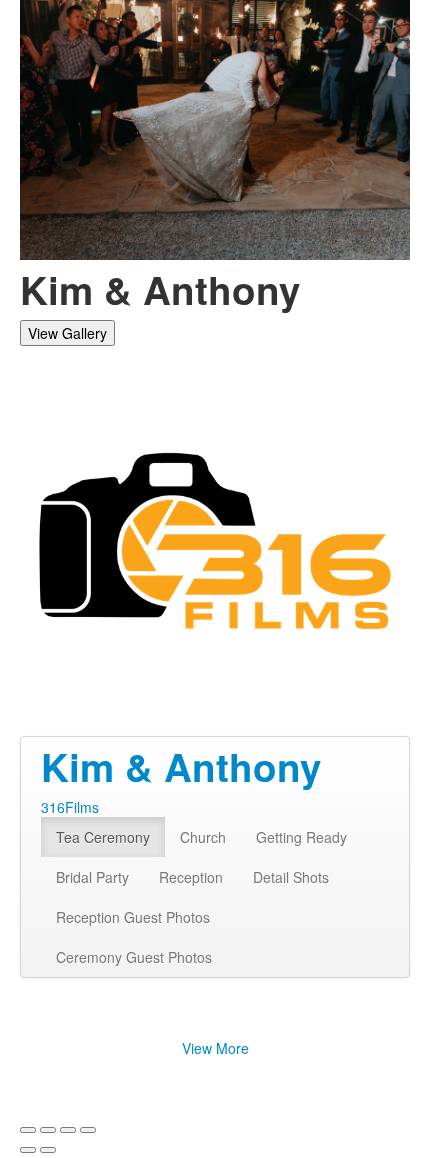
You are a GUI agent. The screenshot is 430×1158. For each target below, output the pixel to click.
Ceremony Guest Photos (134, 957)
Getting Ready (301, 837)
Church (203, 837)
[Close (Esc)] (28, 1130)
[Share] (48, 1130)
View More (215, 1048)
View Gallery (67, 333)
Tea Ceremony (103, 837)
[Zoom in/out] (88, 1130)
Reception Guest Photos (133, 917)
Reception (191, 877)
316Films (70, 807)
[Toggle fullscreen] (68, 1130)
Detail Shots (291, 877)
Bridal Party (92, 877)
